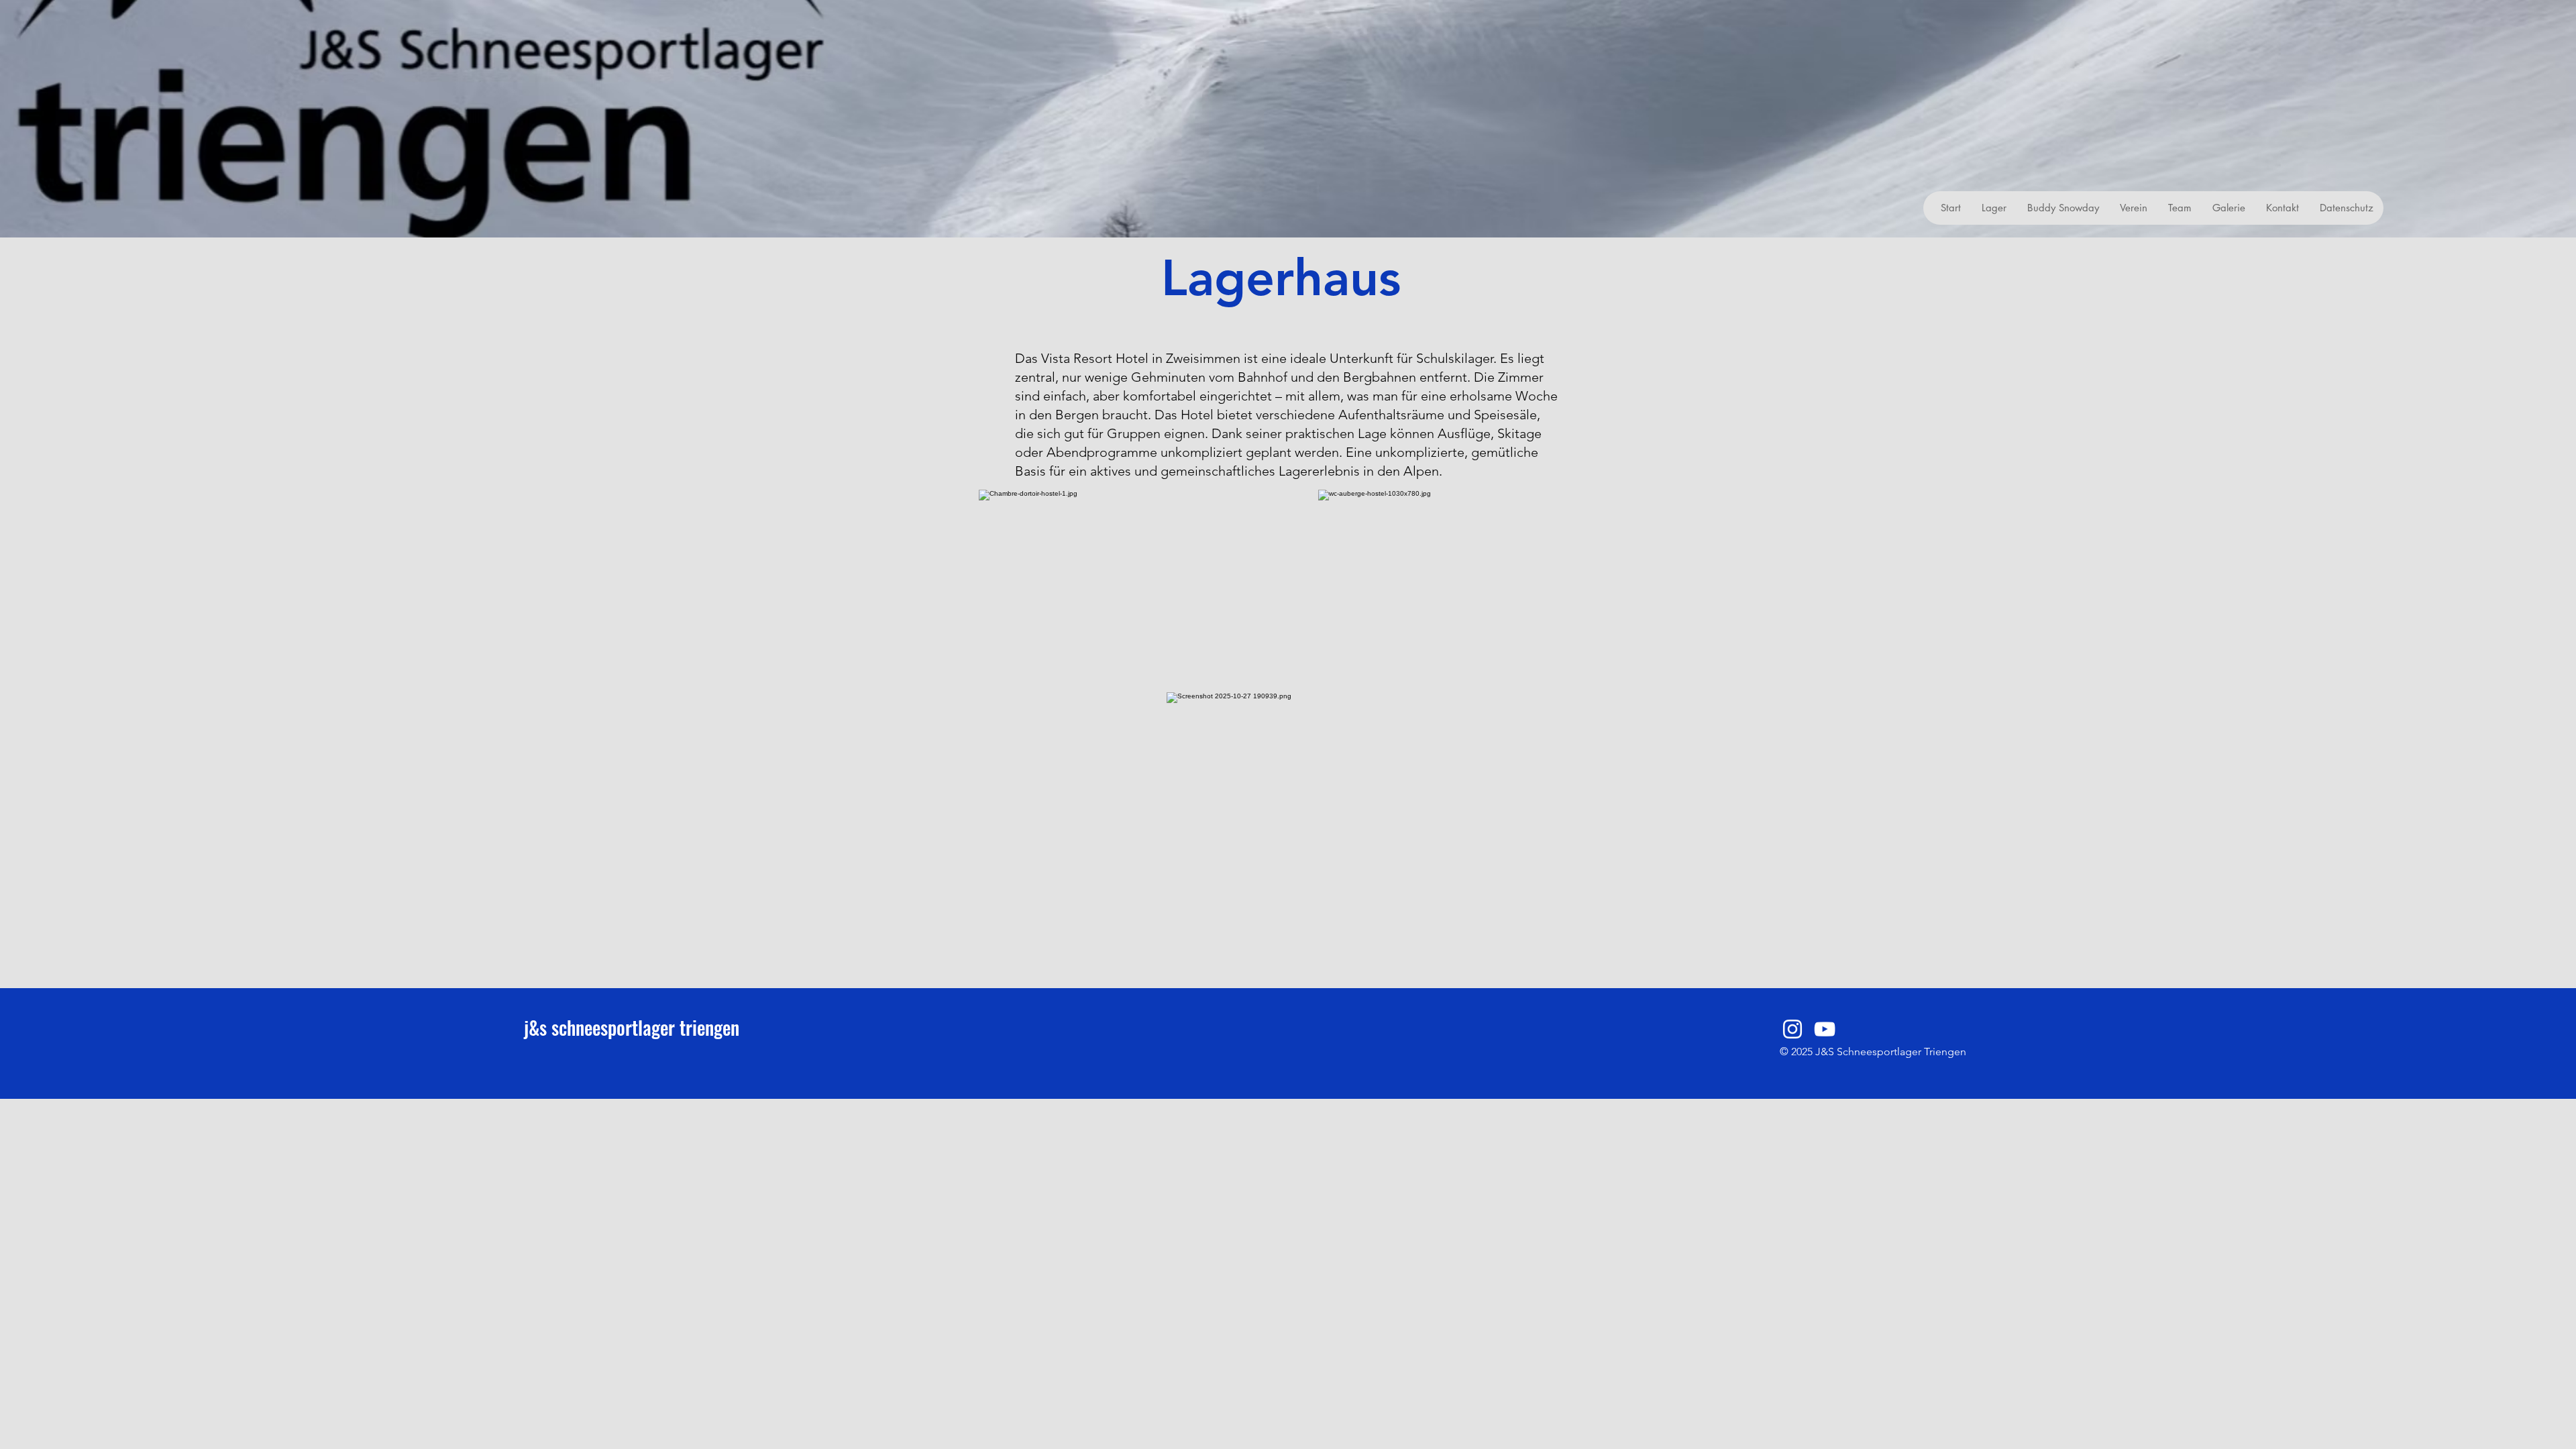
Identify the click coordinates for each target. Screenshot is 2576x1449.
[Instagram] (1792, 1029)
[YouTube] (1825, 1029)
